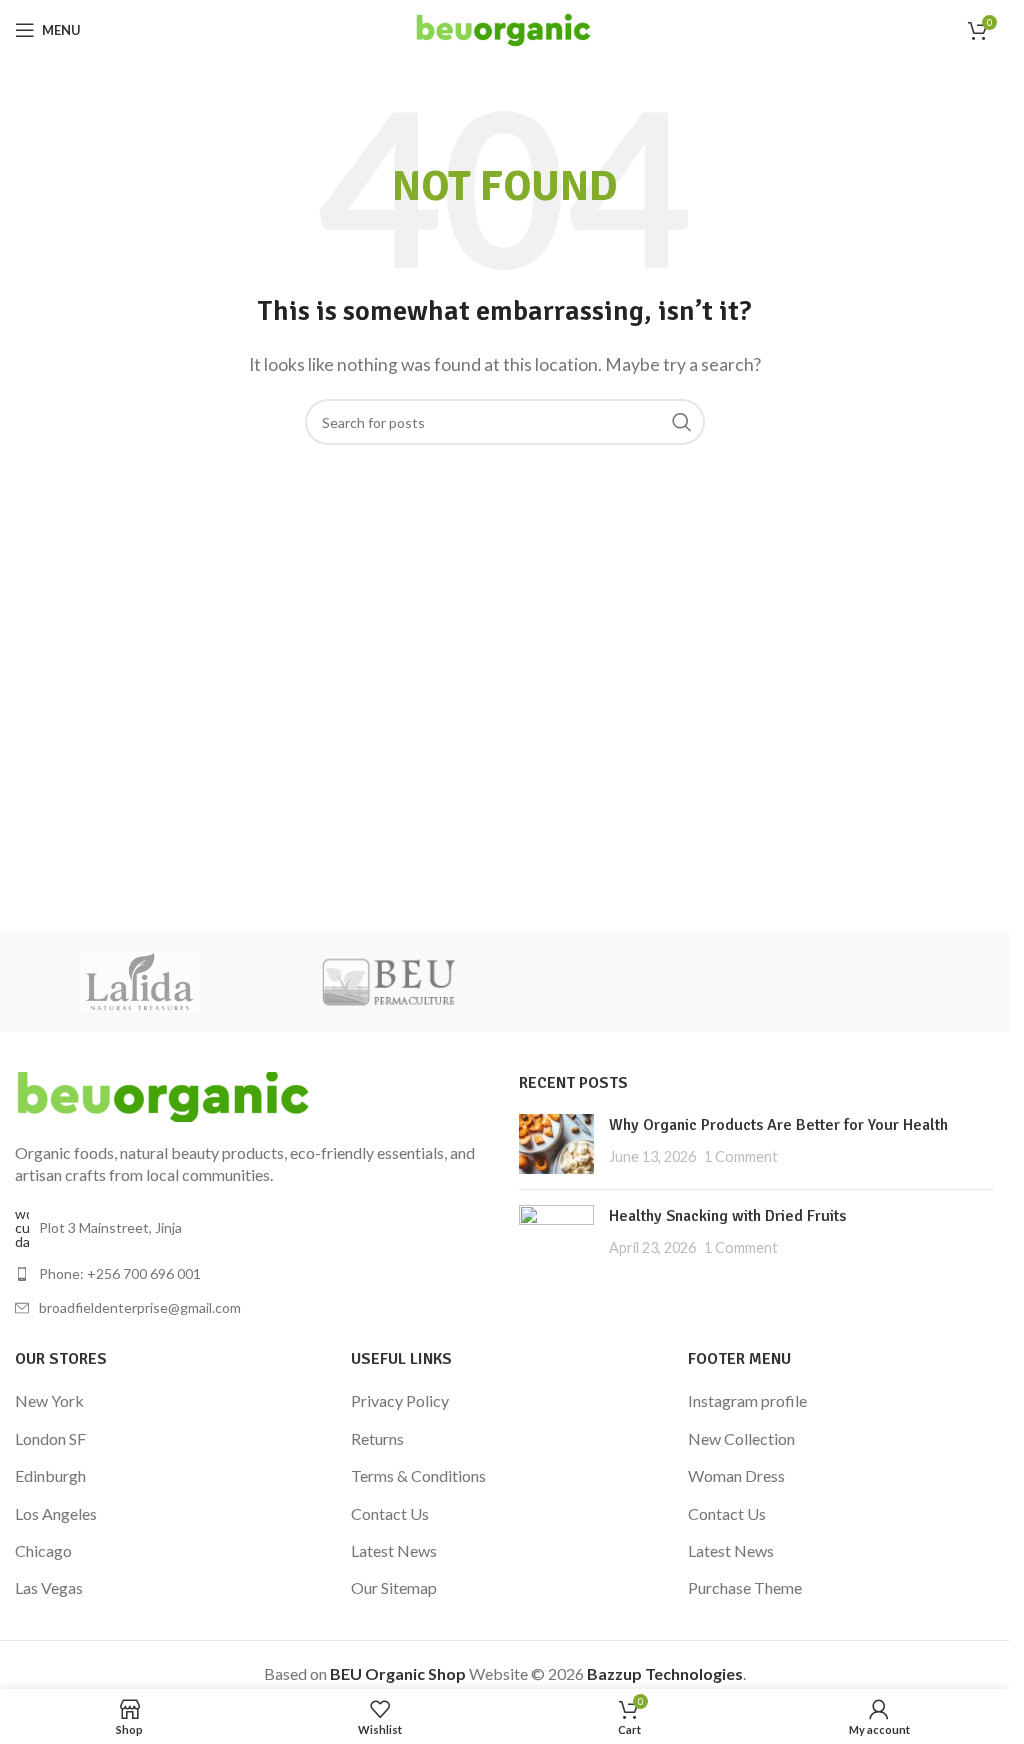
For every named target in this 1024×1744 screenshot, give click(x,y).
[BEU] (388, 982)
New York (49, 1400)
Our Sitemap (394, 1587)
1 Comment (741, 1156)
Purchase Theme (745, 1587)
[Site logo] (504, 27)
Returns (377, 1438)
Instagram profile (747, 1400)
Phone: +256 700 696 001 (120, 1273)
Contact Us (390, 1513)
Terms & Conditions (418, 1475)
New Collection (741, 1438)
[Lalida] (139, 982)
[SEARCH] (682, 422)
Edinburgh (50, 1475)
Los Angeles (56, 1513)
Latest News (394, 1550)
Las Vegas (49, 1587)
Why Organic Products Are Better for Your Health (778, 1125)
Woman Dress (736, 1475)
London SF (50, 1438)
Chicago (43, 1550)
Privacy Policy (400, 1400)
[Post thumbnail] (556, 1144)
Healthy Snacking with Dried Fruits (727, 1216)
